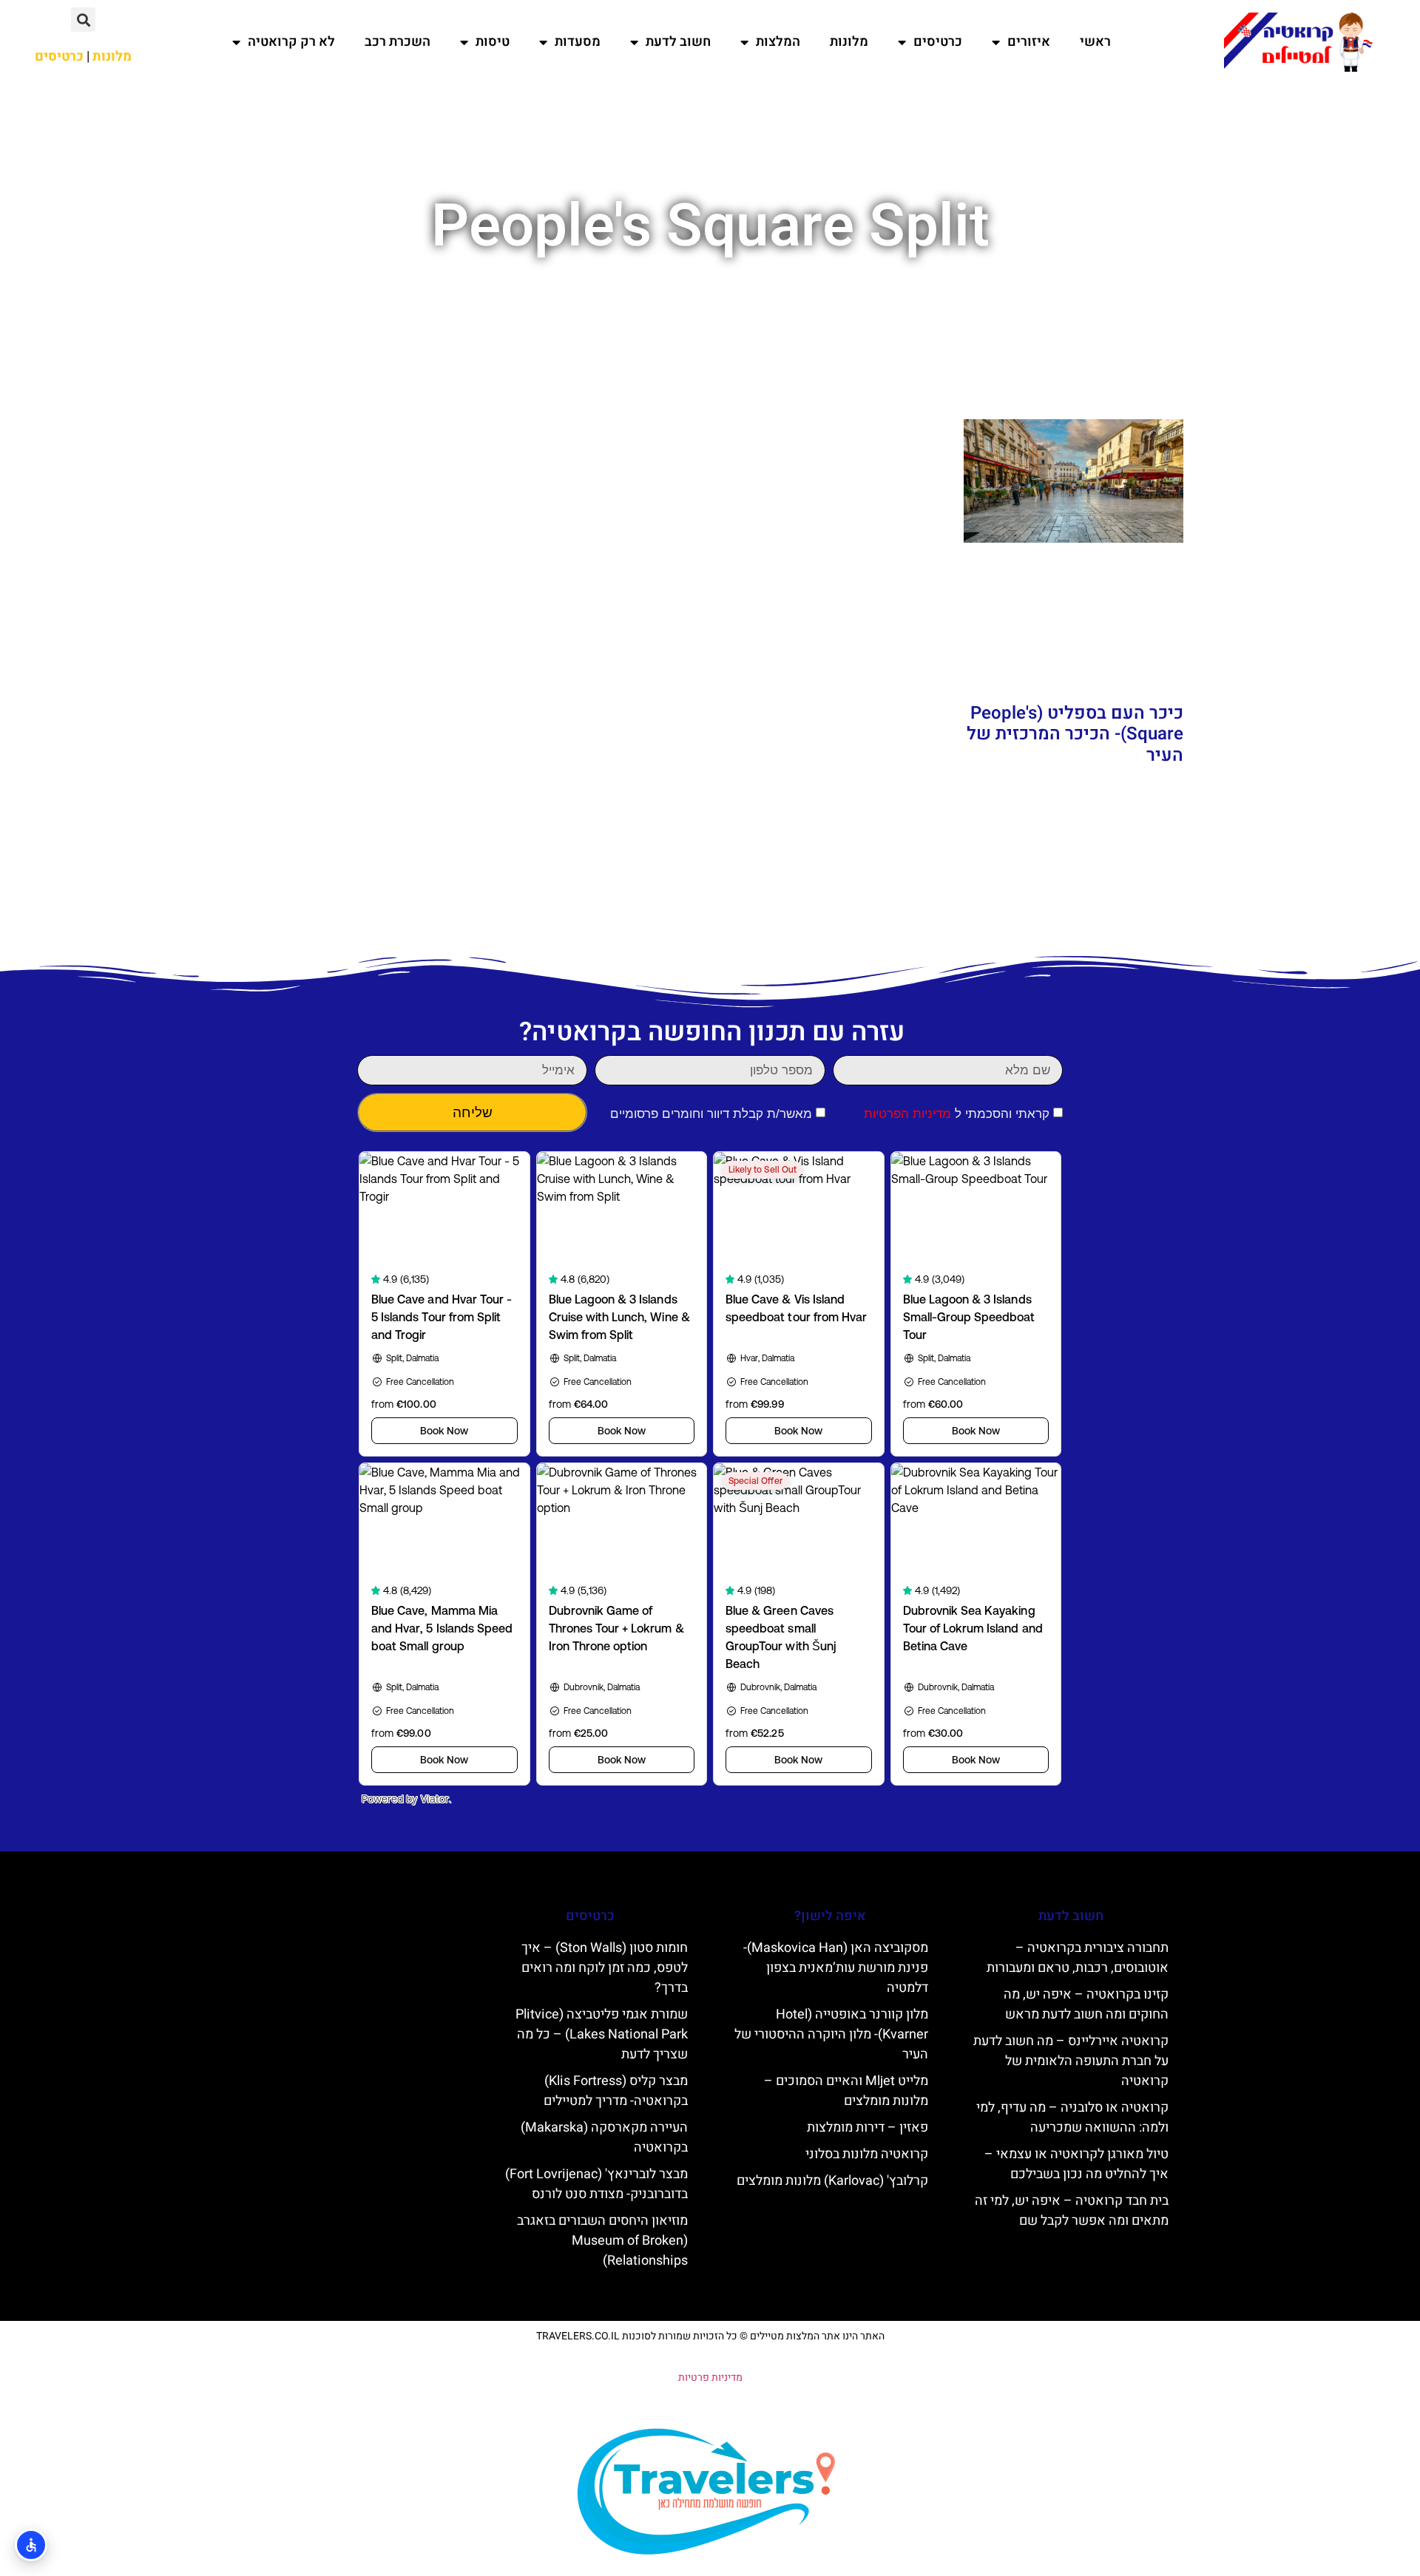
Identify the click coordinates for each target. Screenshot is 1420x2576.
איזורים (1029, 42)
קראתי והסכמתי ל (957, 1114)
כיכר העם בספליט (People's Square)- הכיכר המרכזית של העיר (1075, 735)
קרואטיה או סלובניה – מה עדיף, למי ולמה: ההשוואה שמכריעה (1072, 2118)
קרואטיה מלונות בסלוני (867, 2154)
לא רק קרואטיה (291, 42)
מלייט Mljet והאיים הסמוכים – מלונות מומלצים (846, 2091)
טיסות (493, 42)
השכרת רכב (398, 42)
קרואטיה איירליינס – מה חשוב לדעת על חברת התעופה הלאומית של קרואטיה (1071, 2061)
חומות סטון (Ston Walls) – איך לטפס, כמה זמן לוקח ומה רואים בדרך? (605, 1968)
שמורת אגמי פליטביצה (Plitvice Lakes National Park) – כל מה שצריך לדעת (602, 2034)
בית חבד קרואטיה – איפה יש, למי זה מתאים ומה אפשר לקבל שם (1072, 2211)
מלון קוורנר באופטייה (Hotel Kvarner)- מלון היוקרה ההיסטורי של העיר (831, 2034)
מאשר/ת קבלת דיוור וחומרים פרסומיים (711, 1114)
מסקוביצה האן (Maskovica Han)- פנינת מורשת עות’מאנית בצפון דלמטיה (836, 1968)
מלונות (849, 42)
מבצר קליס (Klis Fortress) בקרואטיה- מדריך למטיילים (616, 2091)
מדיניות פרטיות (710, 2377)
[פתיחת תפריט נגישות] (31, 2545)
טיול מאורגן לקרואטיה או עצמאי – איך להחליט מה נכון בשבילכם (1076, 2164)
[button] (83, 20)
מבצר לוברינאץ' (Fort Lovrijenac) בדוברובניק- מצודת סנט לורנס (596, 2184)
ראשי (1095, 42)
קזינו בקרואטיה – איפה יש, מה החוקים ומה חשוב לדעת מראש (1086, 2004)
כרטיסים (938, 42)
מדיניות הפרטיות (907, 1114)
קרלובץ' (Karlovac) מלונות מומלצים (832, 2181)
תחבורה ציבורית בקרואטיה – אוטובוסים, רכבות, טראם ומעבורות (1078, 1958)
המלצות (778, 42)
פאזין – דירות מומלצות (868, 2128)
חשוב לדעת (678, 42)
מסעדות (578, 42)
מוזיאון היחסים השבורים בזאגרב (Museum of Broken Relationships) (602, 2241)
